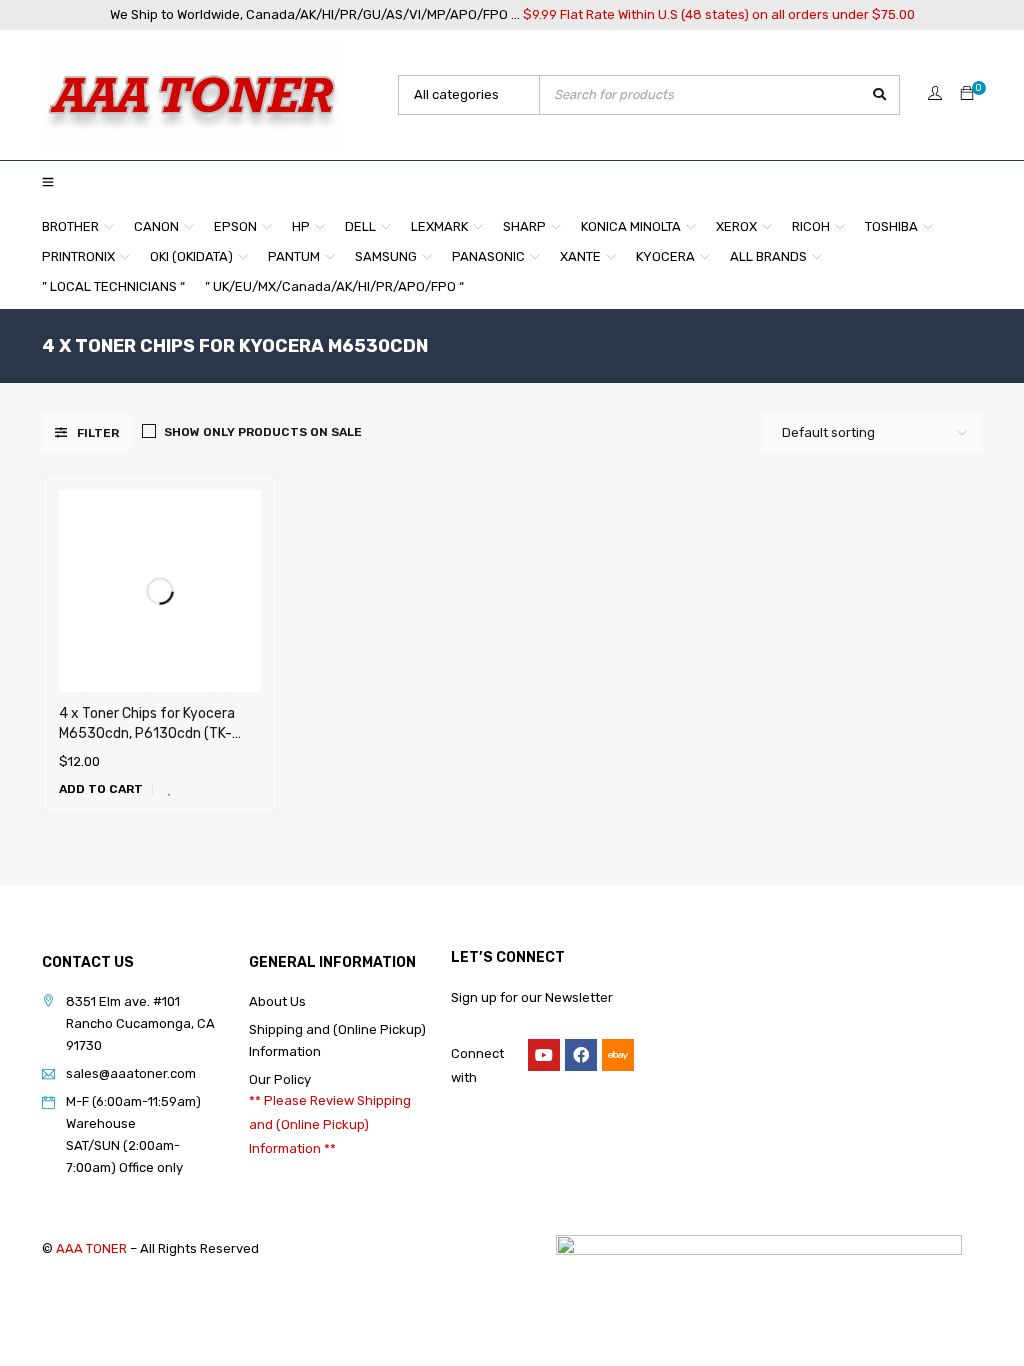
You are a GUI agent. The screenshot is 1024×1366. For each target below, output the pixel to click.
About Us (277, 1001)
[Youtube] (544, 1055)
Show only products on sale (263, 432)
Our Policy (280, 1079)
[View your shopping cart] (967, 94)
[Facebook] (581, 1055)
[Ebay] (618, 1055)
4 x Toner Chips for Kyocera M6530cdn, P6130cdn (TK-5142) (147, 733)
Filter (98, 433)
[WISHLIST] (170, 789)
